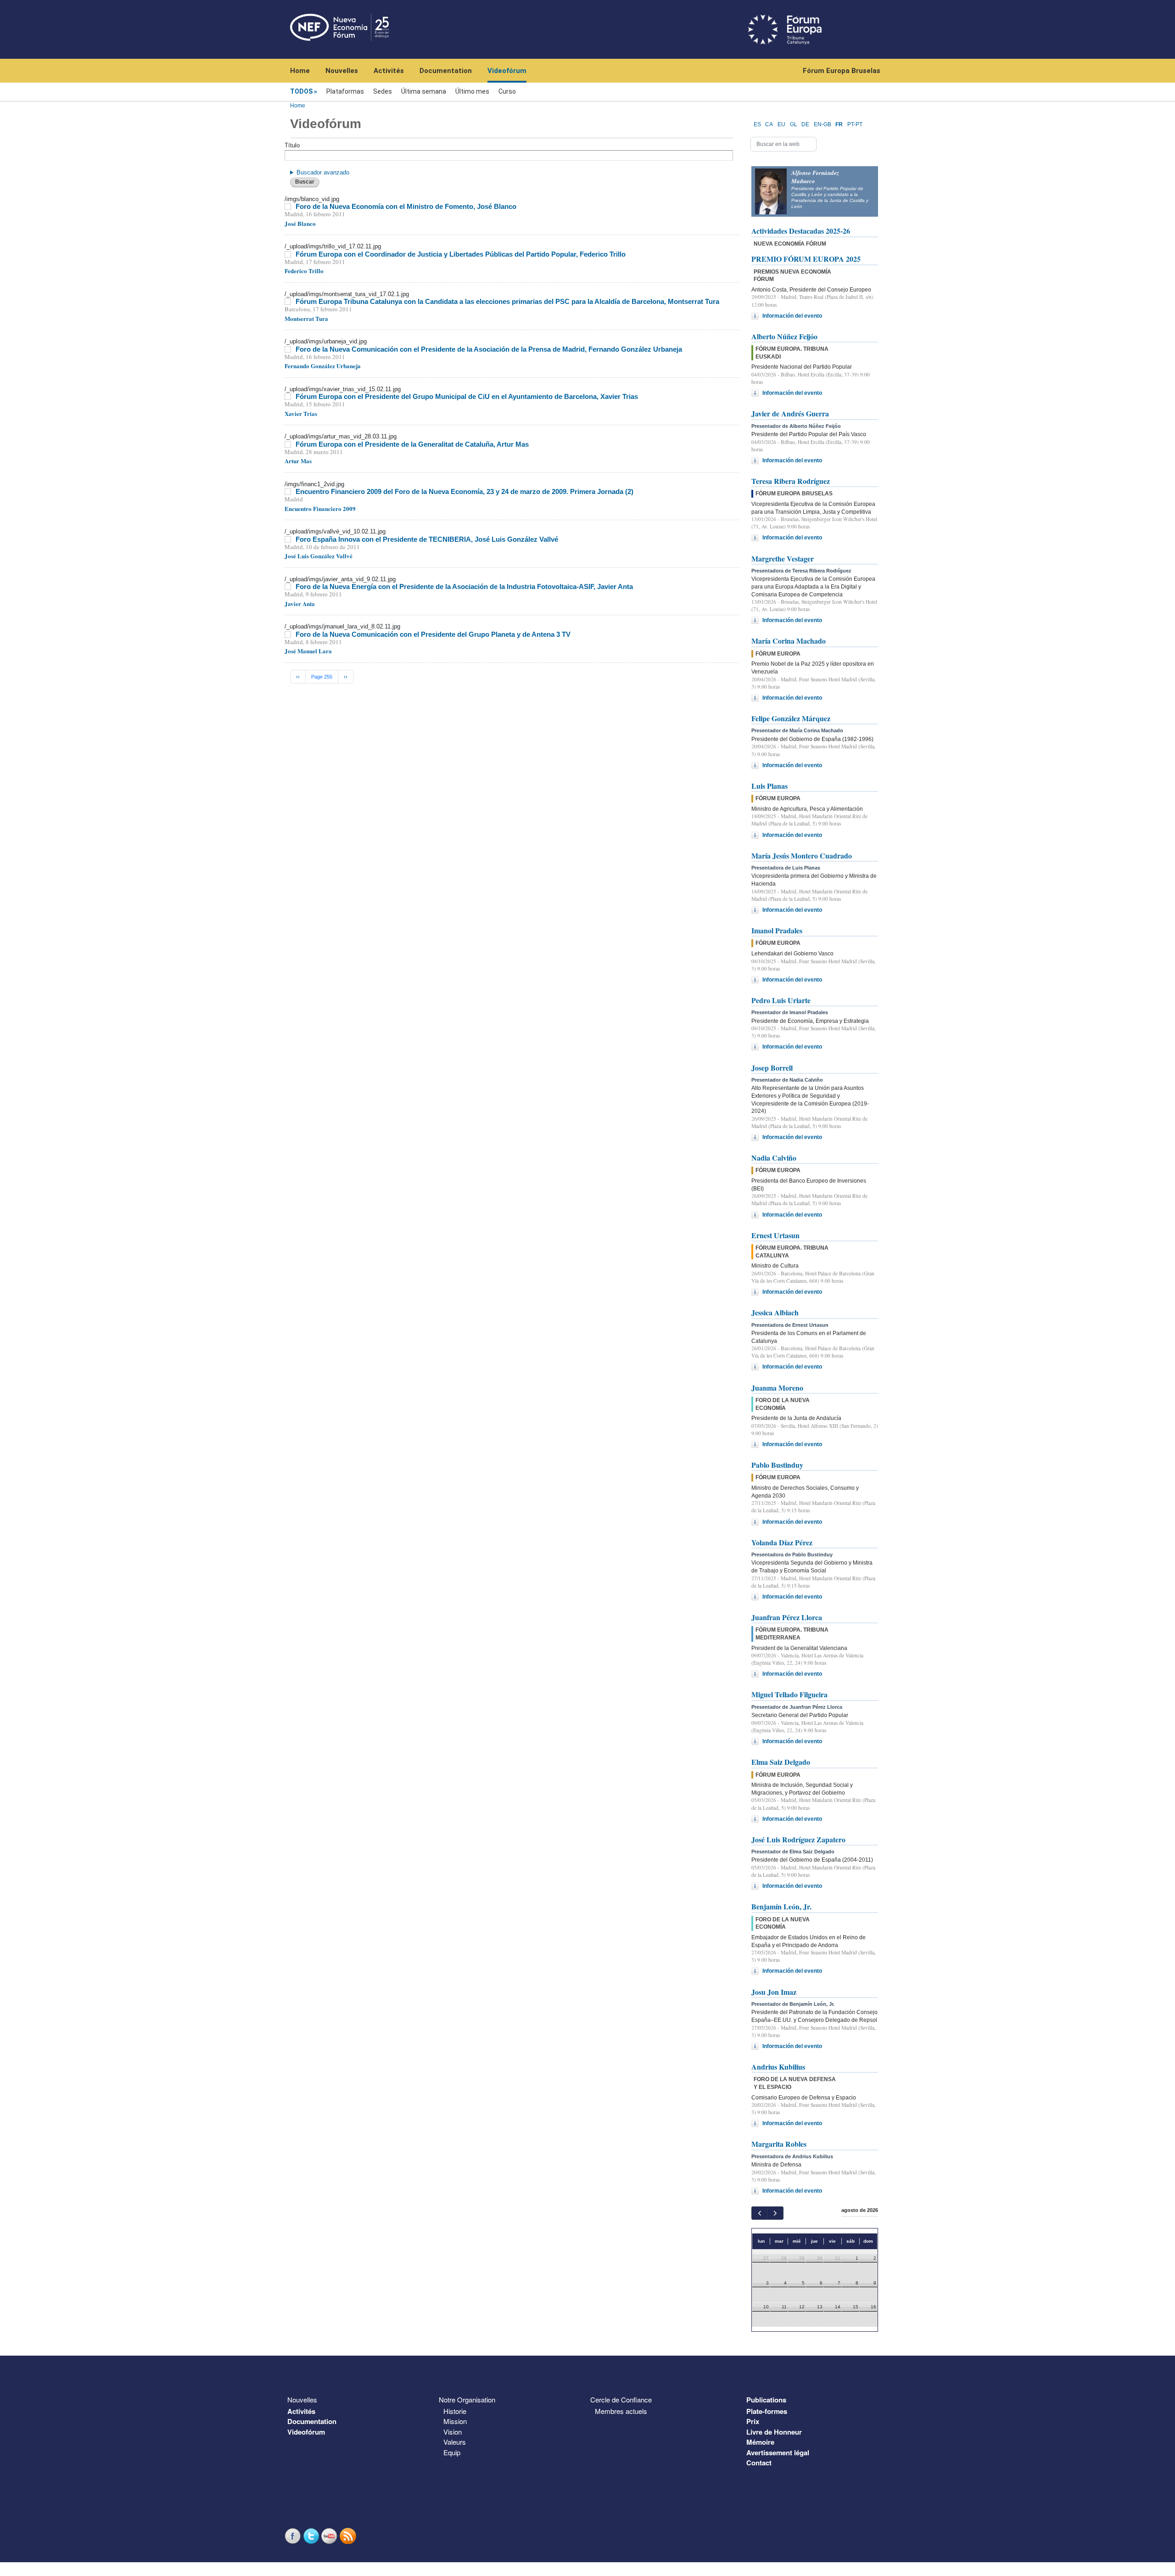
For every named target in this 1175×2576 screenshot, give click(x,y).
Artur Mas (298, 461)
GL (794, 124)
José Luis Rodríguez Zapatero (798, 1839)
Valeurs (455, 2442)
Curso (507, 91)
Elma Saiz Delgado (781, 1762)
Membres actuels (621, 2411)
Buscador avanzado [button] (323, 172)
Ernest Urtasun (775, 1235)
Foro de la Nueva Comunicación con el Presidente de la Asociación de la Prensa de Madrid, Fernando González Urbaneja (489, 349)
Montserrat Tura (306, 318)
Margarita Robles (779, 2144)
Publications (766, 2400)
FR (839, 124)
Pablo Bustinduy (777, 1465)
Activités (389, 71)
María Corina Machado (789, 641)
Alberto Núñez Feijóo (784, 336)
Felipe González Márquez (791, 718)
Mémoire (760, 2442)
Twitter (312, 2536)
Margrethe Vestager (783, 558)
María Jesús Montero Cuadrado (802, 856)
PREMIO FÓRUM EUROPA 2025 (806, 259)
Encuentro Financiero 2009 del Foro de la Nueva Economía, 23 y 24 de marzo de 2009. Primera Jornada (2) (464, 491)
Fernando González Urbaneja (323, 366)
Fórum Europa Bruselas (842, 71)
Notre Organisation (467, 2399)
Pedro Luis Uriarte (781, 1000)
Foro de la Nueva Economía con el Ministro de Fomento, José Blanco (406, 206)
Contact (759, 2463)
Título (292, 145)
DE (805, 124)
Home (300, 71)
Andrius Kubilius (778, 2067)
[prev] (759, 2213)
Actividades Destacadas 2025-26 (801, 231)
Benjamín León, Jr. (781, 1906)
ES (757, 124)
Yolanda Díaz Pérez (782, 1542)
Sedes (383, 91)
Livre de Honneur (774, 2432)
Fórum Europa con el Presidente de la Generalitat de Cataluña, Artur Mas (412, 444)
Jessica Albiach (775, 1312)
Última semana (424, 91)
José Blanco (300, 223)
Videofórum (507, 71)
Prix (753, 2421)
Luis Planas (769, 786)
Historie (455, 2411)
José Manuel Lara (308, 651)
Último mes (472, 91)
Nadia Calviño (774, 1158)
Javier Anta (300, 603)
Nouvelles (342, 71)
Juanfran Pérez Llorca (787, 1617)
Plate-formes (767, 2411)
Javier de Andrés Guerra (790, 413)
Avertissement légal (778, 2453)
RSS (349, 2536)
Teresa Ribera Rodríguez (791, 481)
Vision (453, 2432)
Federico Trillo (304, 271)
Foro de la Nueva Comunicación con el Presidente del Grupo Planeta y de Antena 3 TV (433, 634)
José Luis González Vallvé (319, 556)
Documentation (446, 71)
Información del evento (792, 316)
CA (769, 124)
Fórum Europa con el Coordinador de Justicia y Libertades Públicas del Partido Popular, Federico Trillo (461, 254)
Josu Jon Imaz (774, 1992)
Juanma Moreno (777, 1388)
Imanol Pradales (777, 930)
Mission (455, 2421)
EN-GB (822, 124)
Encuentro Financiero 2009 (320, 508)
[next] (775, 2213)
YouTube (330, 2536)
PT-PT (855, 124)
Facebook (294, 2536)
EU (781, 124)
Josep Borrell (772, 1068)
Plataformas (345, 91)
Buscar (305, 182)
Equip (452, 2452)
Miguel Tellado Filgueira (789, 1694)
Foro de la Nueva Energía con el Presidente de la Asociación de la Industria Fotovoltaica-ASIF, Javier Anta (464, 586)
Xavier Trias (301, 413)
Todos (301, 91)
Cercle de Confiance (621, 2399)
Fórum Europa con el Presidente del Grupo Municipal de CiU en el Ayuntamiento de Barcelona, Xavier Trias (467, 396)
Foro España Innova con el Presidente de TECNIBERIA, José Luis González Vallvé (427, 539)
